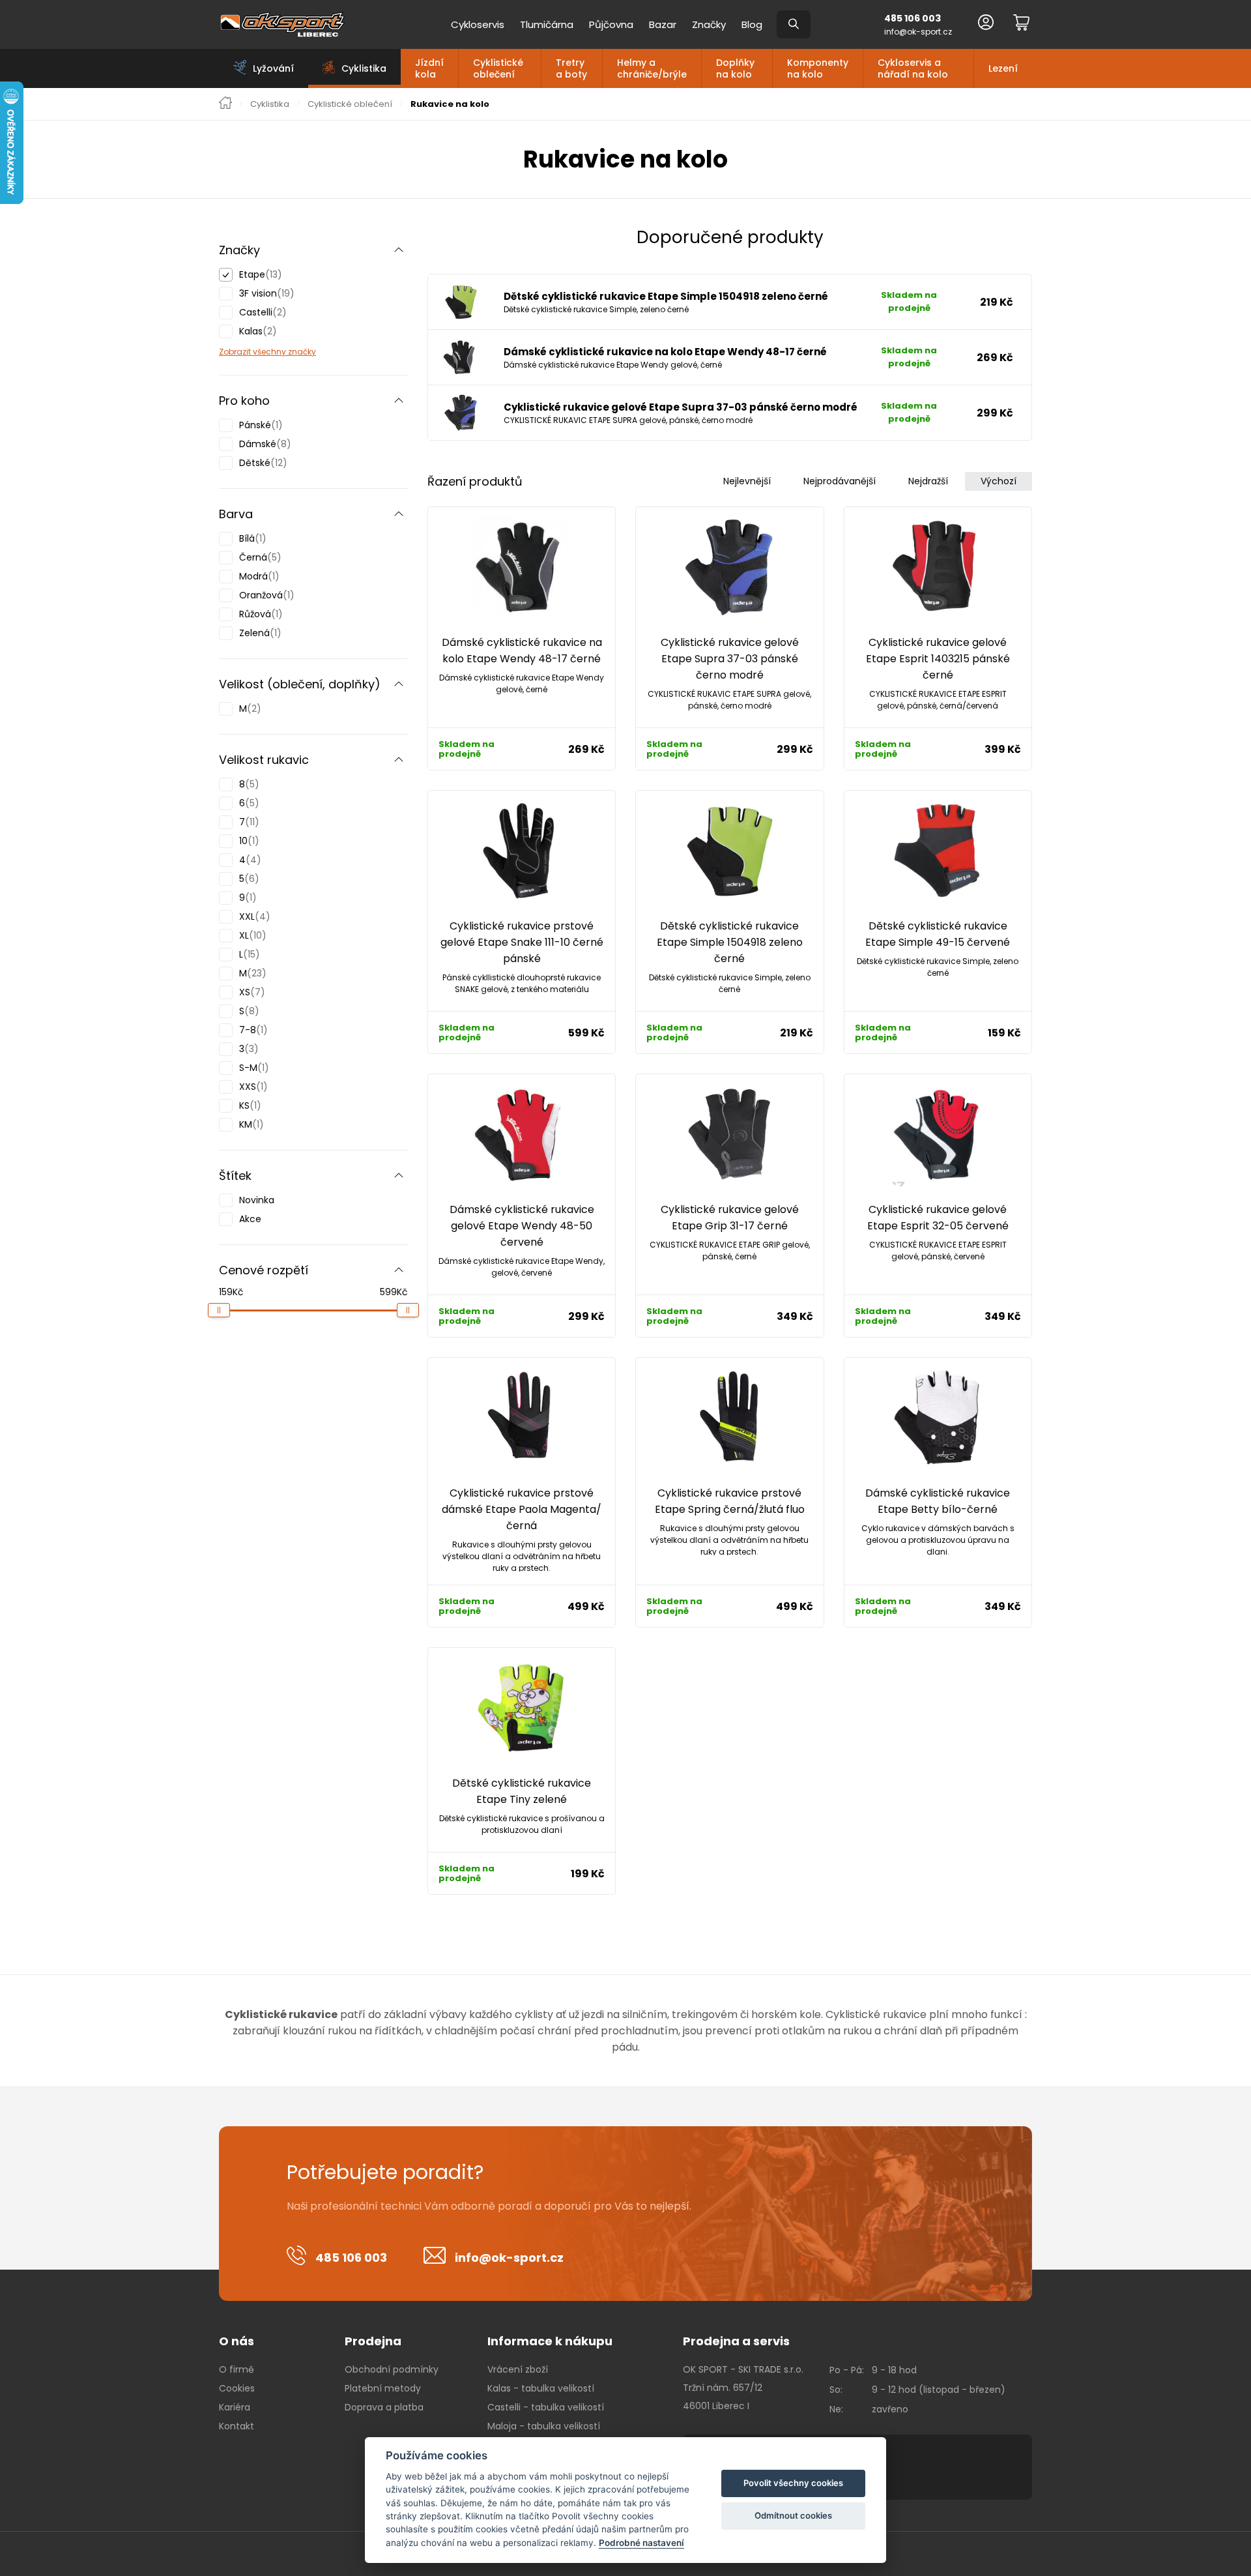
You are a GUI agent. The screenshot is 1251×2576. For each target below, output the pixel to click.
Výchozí (999, 481)
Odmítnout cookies (793, 2515)
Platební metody (383, 2388)
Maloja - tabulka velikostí (544, 2426)
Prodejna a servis (736, 2341)
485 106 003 (913, 18)
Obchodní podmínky (392, 2369)
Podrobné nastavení (641, 2543)
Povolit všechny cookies (793, 2483)
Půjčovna (611, 24)
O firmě (237, 2369)
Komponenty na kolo (818, 68)
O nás (237, 2341)
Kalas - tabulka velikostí (541, 2388)
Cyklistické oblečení (498, 68)
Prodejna (373, 2341)
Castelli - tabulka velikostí (546, 2407)
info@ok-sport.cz (918, 32)
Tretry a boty (571, 68)
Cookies (237, 2388)
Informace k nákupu (550, 2341)
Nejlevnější (747, 481)
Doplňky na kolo (735, 68)
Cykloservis (478, 24)
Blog (752, 24)
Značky (709, 24)
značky (301, 352)
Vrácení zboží (518, 2369)
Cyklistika (270, 104)
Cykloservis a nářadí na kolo (913, 68)
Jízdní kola (429, 68)
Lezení (1003, 68)
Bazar (663, 24)
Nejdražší (928, 481)
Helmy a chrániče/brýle (652, 68)
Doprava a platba (384, 2407)
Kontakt (237, 2426)
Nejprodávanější (840, 481)
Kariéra (235, 2407)
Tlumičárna (547, 24)
